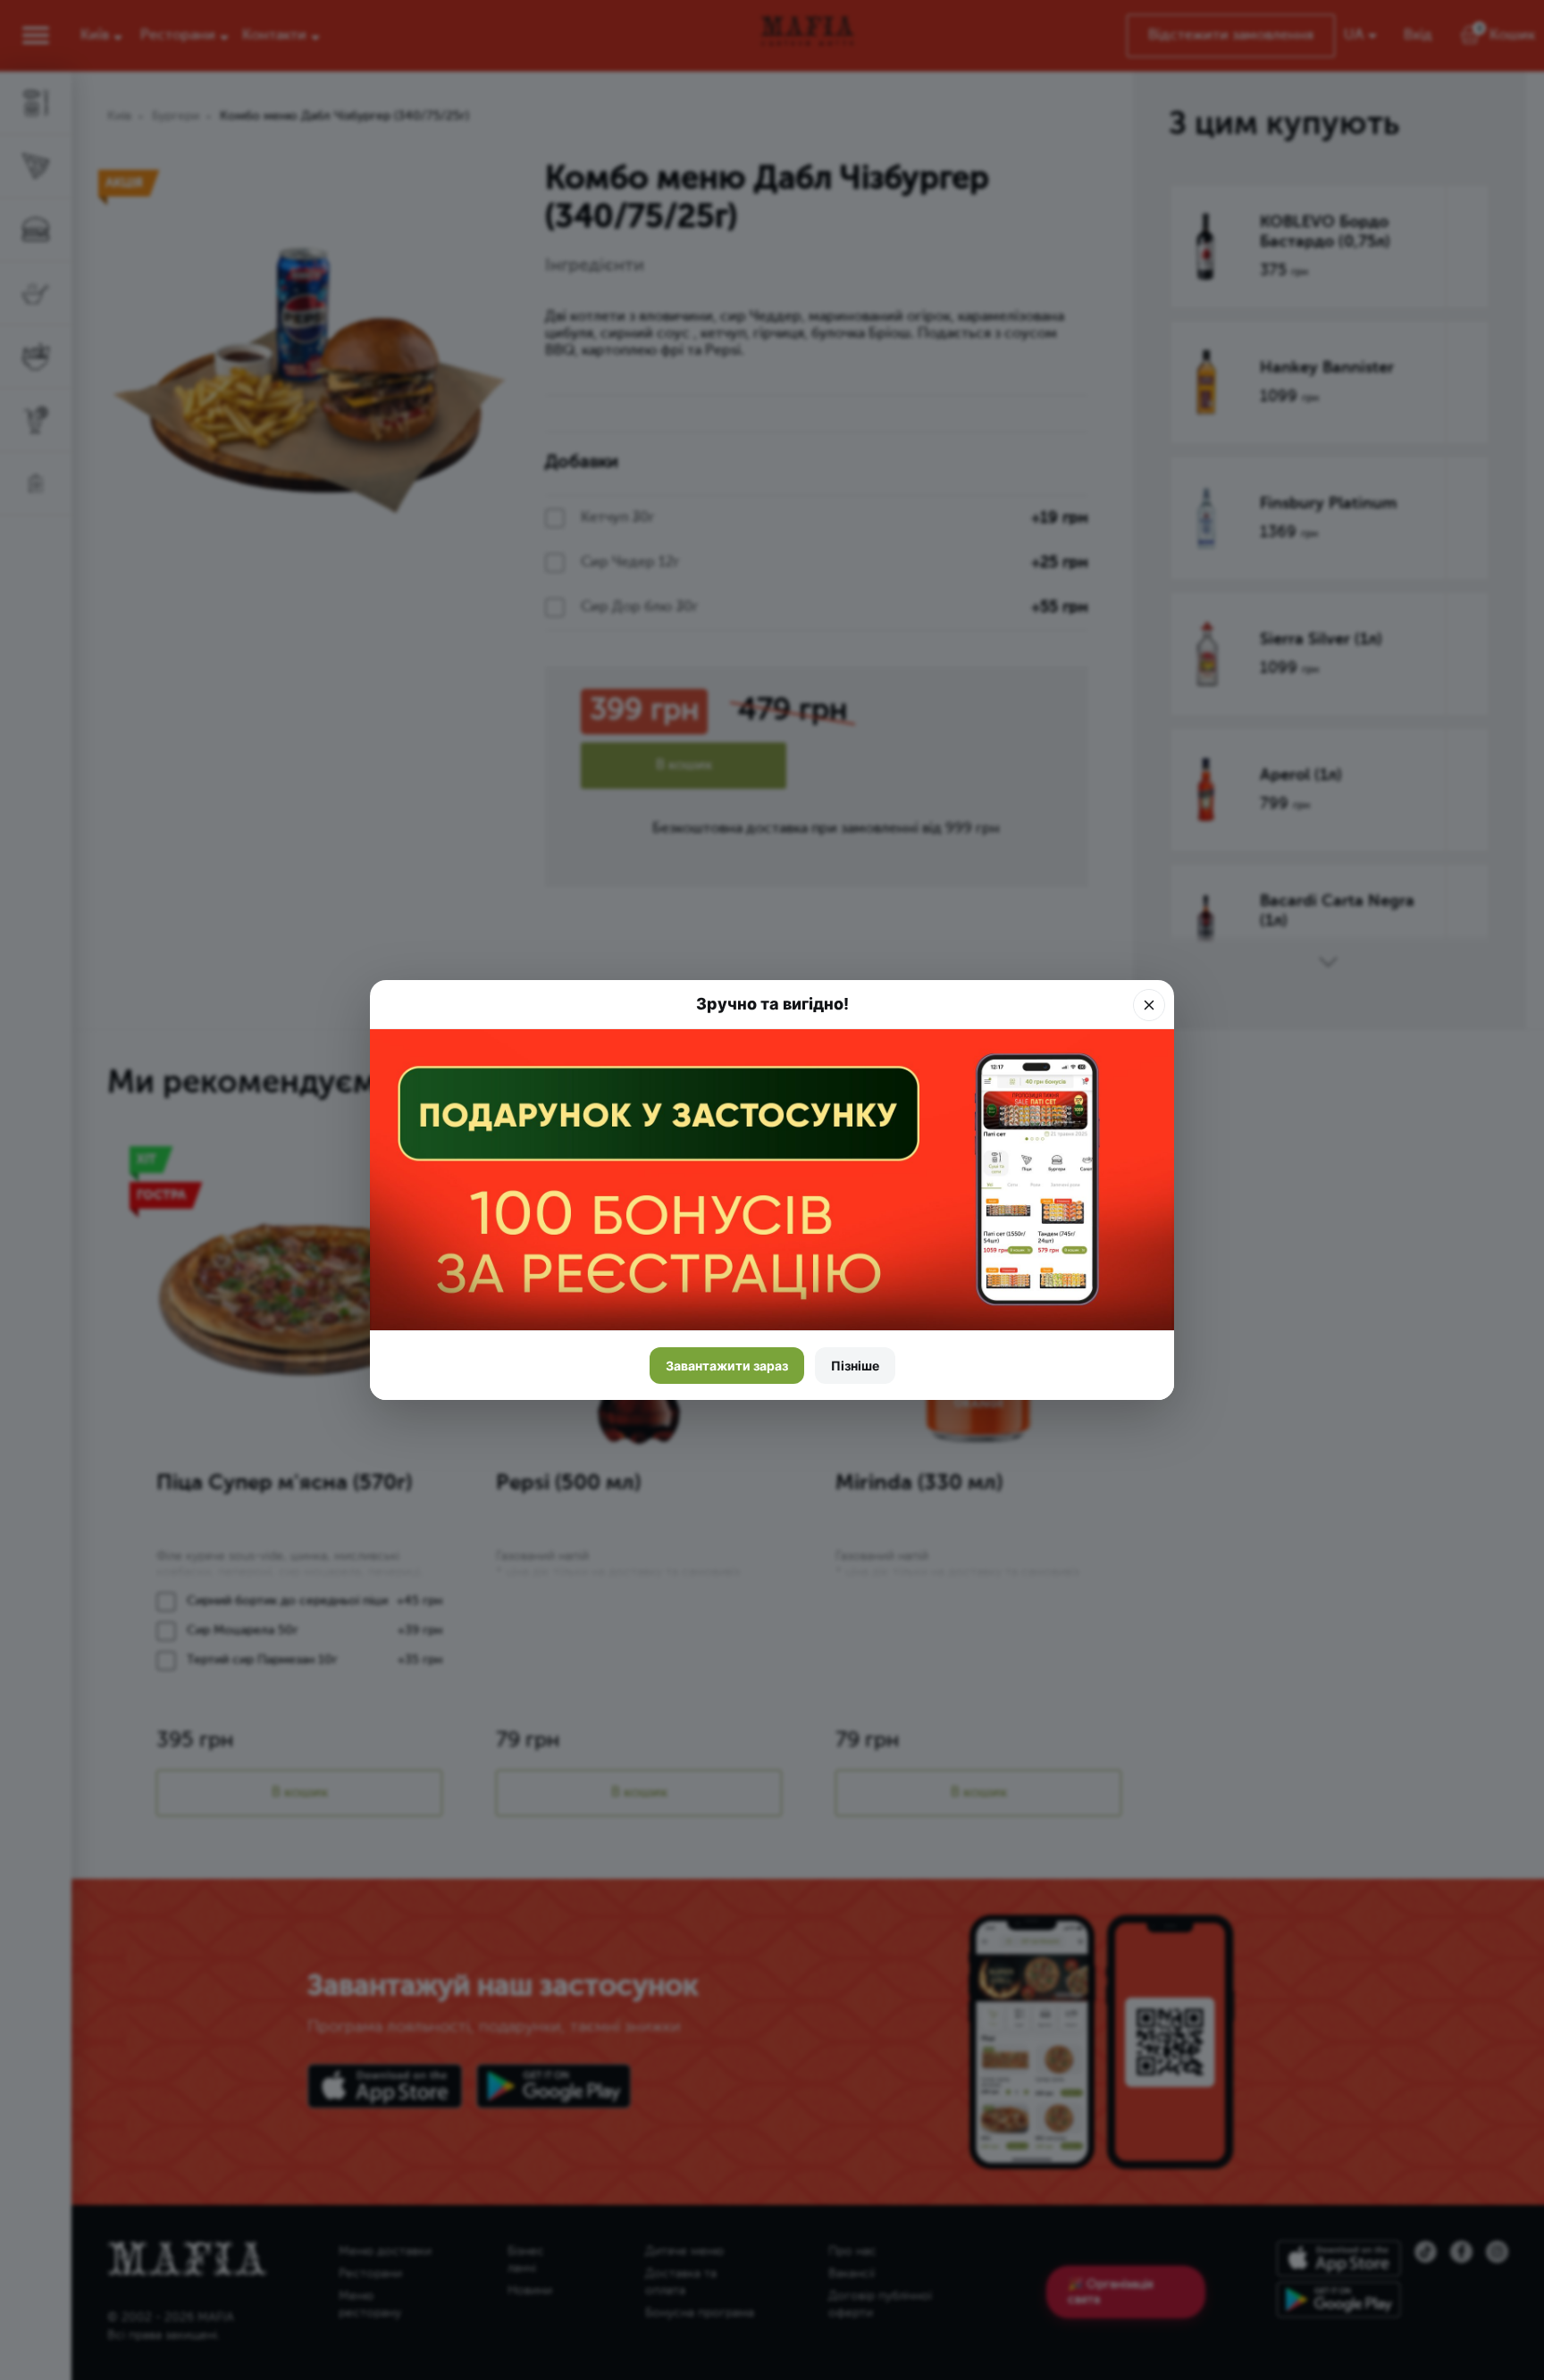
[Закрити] (1149, 1005)
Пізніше (855, 1366)
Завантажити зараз (727, 1366)
